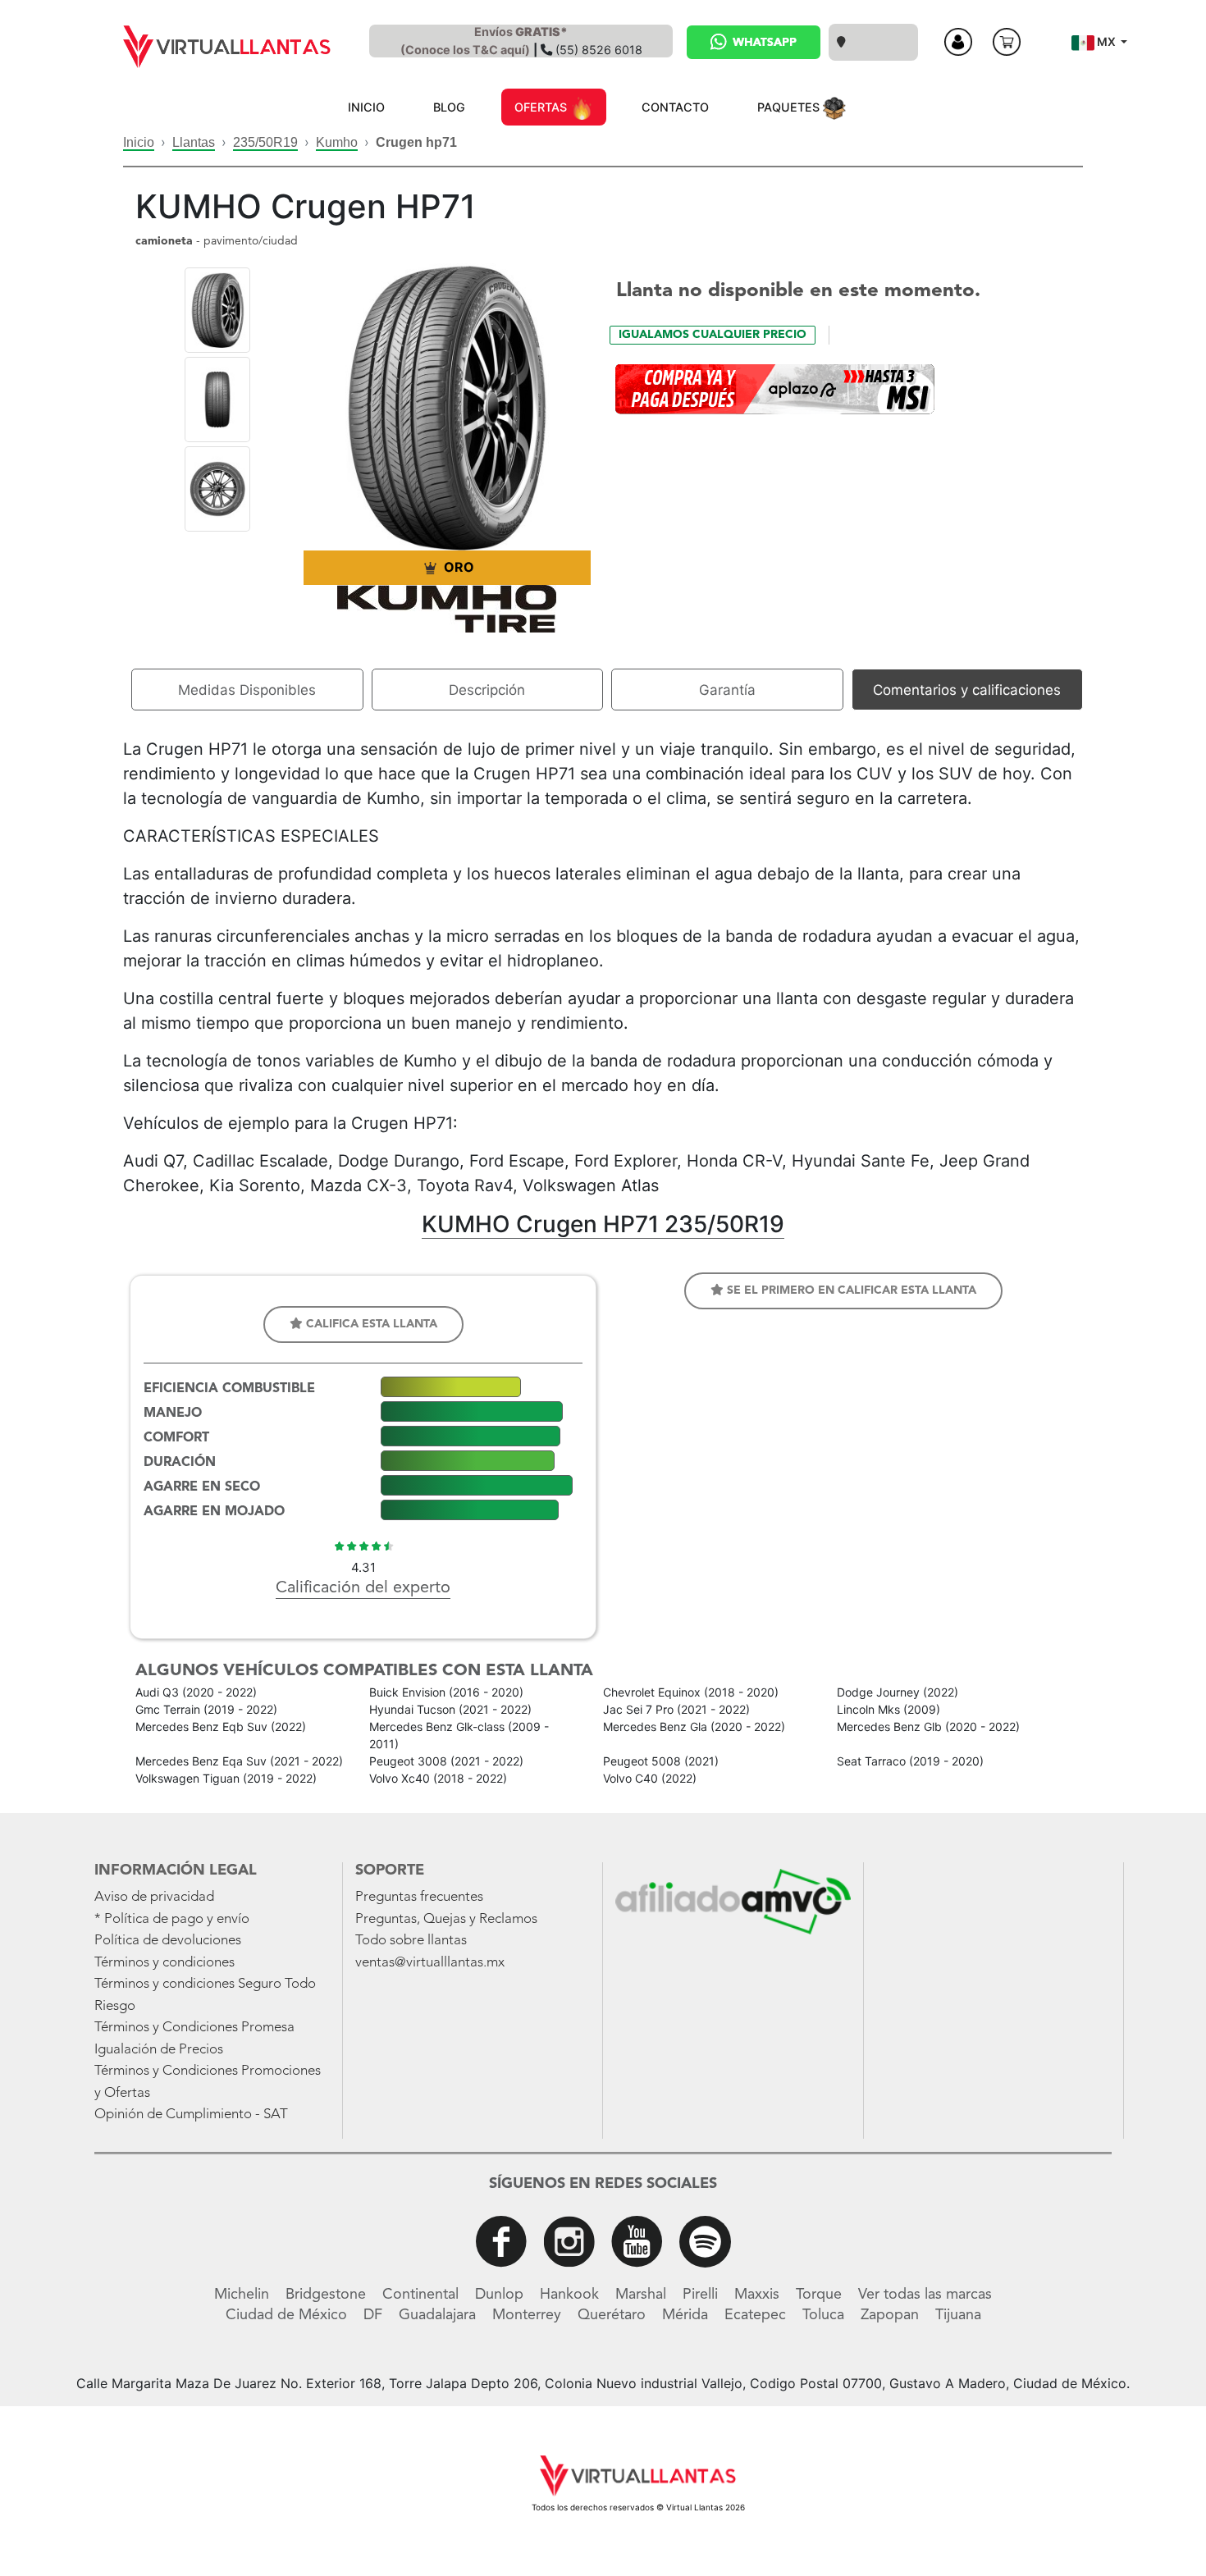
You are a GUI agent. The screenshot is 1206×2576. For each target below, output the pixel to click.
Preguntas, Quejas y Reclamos (446, 1919)
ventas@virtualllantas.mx (430, 1963)
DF (373, 2315)
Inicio (139, 142)
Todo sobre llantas (411, 1941)
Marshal (641, 2295)
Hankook (569, 2295)
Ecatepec (755, 2315)
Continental (420, 2295)
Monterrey (527, 2315)
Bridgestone (326, 2295)
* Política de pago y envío (172, 1919)
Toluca (823, 2315)
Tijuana (958, 2315)
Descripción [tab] (487, 690)
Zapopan (890, 2315)
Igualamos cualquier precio (713, 335)
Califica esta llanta (370, 1324)
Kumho (337, 142)
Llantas (194, 142)
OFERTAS (542, 107)
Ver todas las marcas (925, 2295)
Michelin (242, 2295)
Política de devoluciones (168, 1941)
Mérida (685, 2315)
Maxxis (757, 2295)
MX (1106, 41)
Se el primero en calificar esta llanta (850, 1290)
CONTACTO (675, 107)
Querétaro (612, 2315)
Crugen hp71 (416, 142)
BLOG (449, 107)
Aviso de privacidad (154, 1897)
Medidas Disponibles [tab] (247, 690)
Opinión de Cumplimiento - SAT (191, 2115)
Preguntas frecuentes (419, 1897)
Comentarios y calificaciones (967, 690)
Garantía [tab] (727, 690)
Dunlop (499, 2295)
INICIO (366, 107)
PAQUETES (790, 107)
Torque (819, 2295)
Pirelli (700, 2295)
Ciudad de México (286, 2315)
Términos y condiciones (164, 1963)
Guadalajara (437, 2315)
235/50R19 (265, 142)
